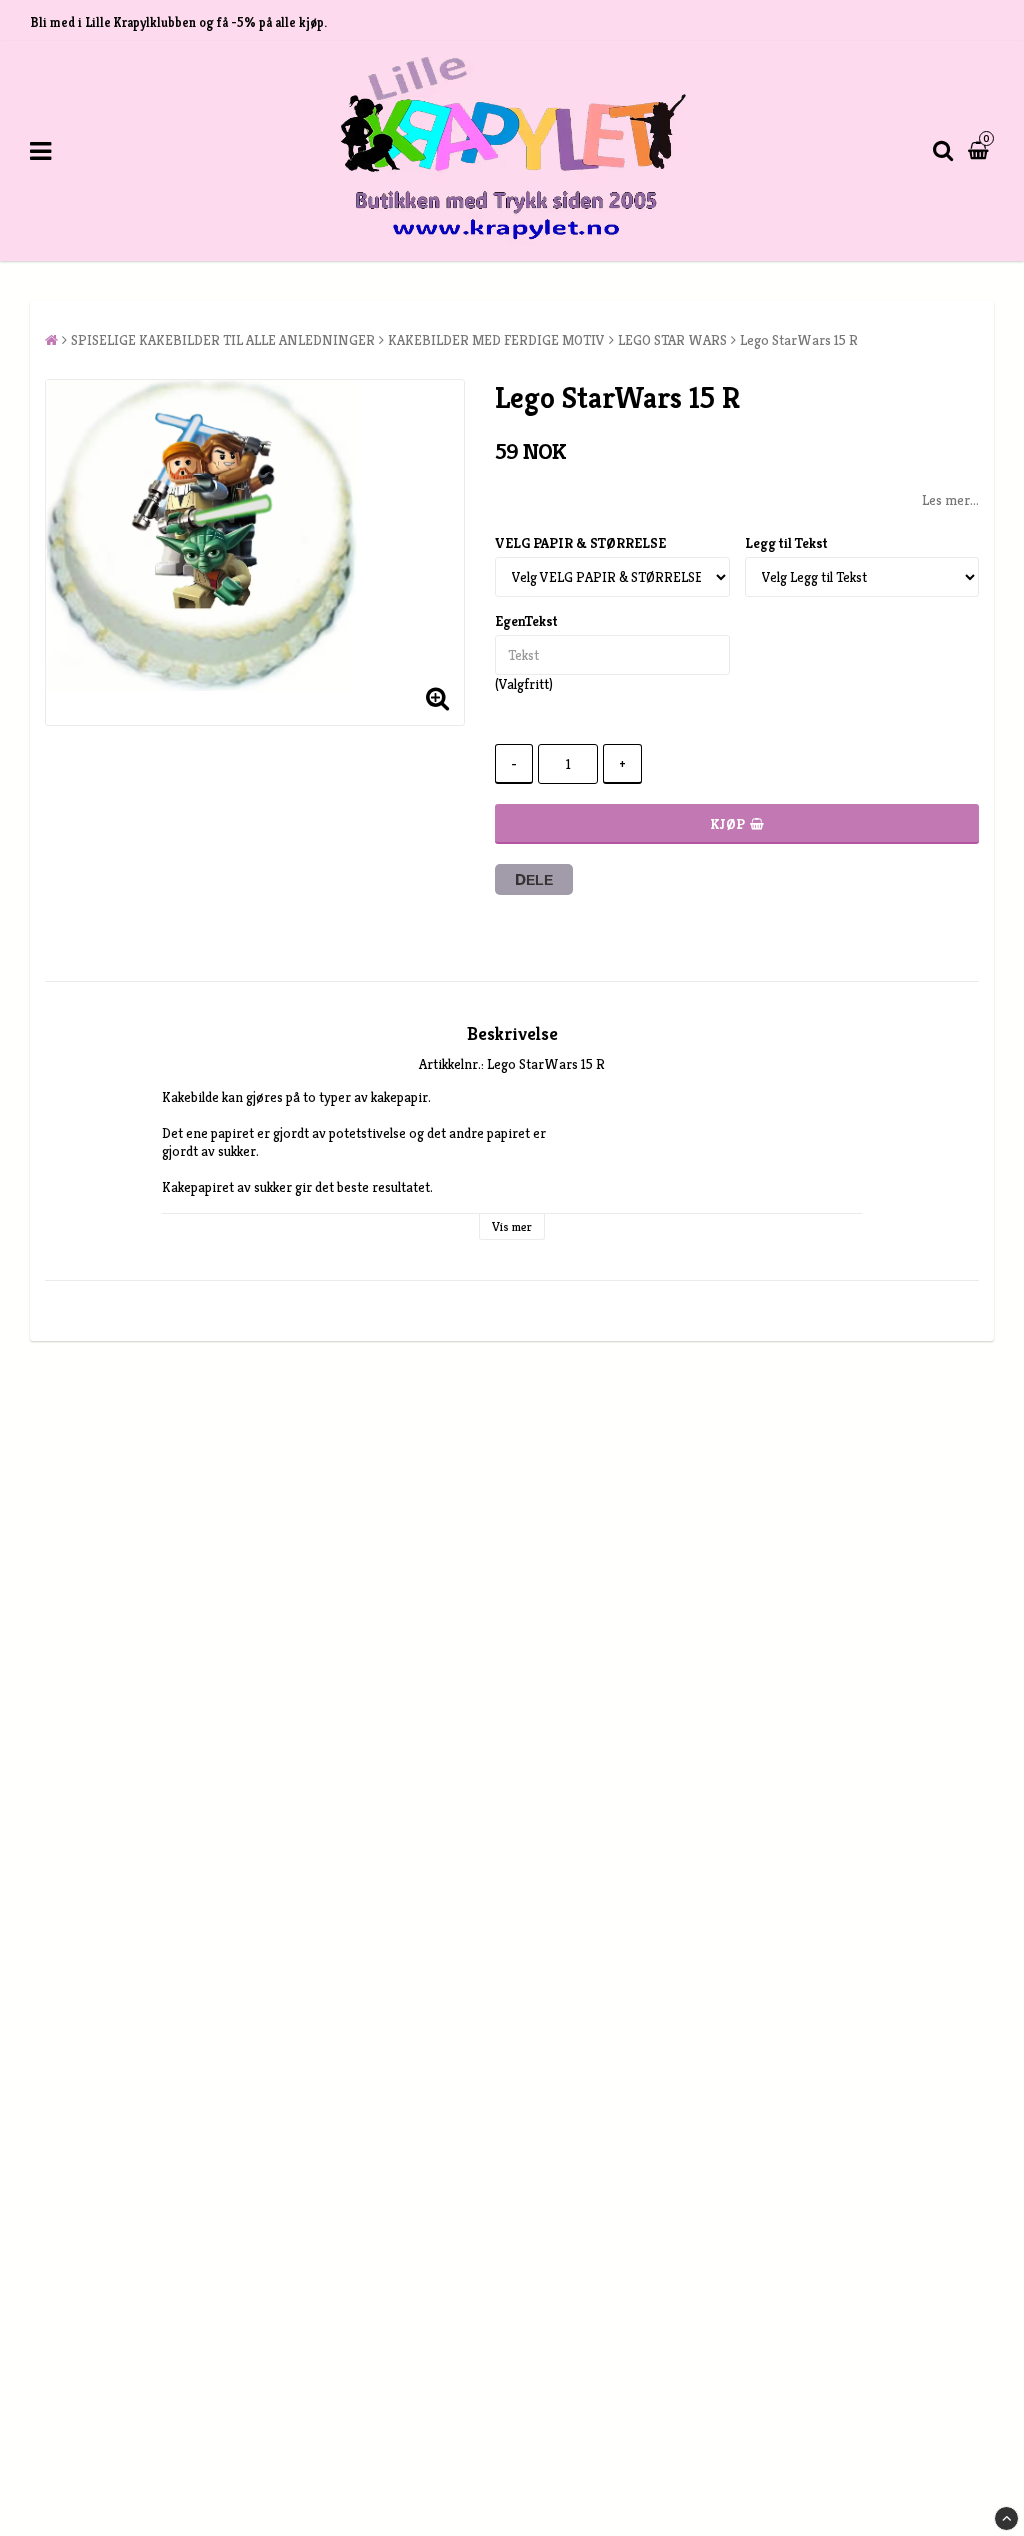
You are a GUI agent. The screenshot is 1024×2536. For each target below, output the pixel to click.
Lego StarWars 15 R (799, 340)
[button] (981, 151)
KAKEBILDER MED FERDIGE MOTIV (496, 340)
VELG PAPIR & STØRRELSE (580, 543)
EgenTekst (526, 621)
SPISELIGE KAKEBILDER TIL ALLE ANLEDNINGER (223, 340)
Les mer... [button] (950, 500)
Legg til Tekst (786, 543)
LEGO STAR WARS (672, 340)
